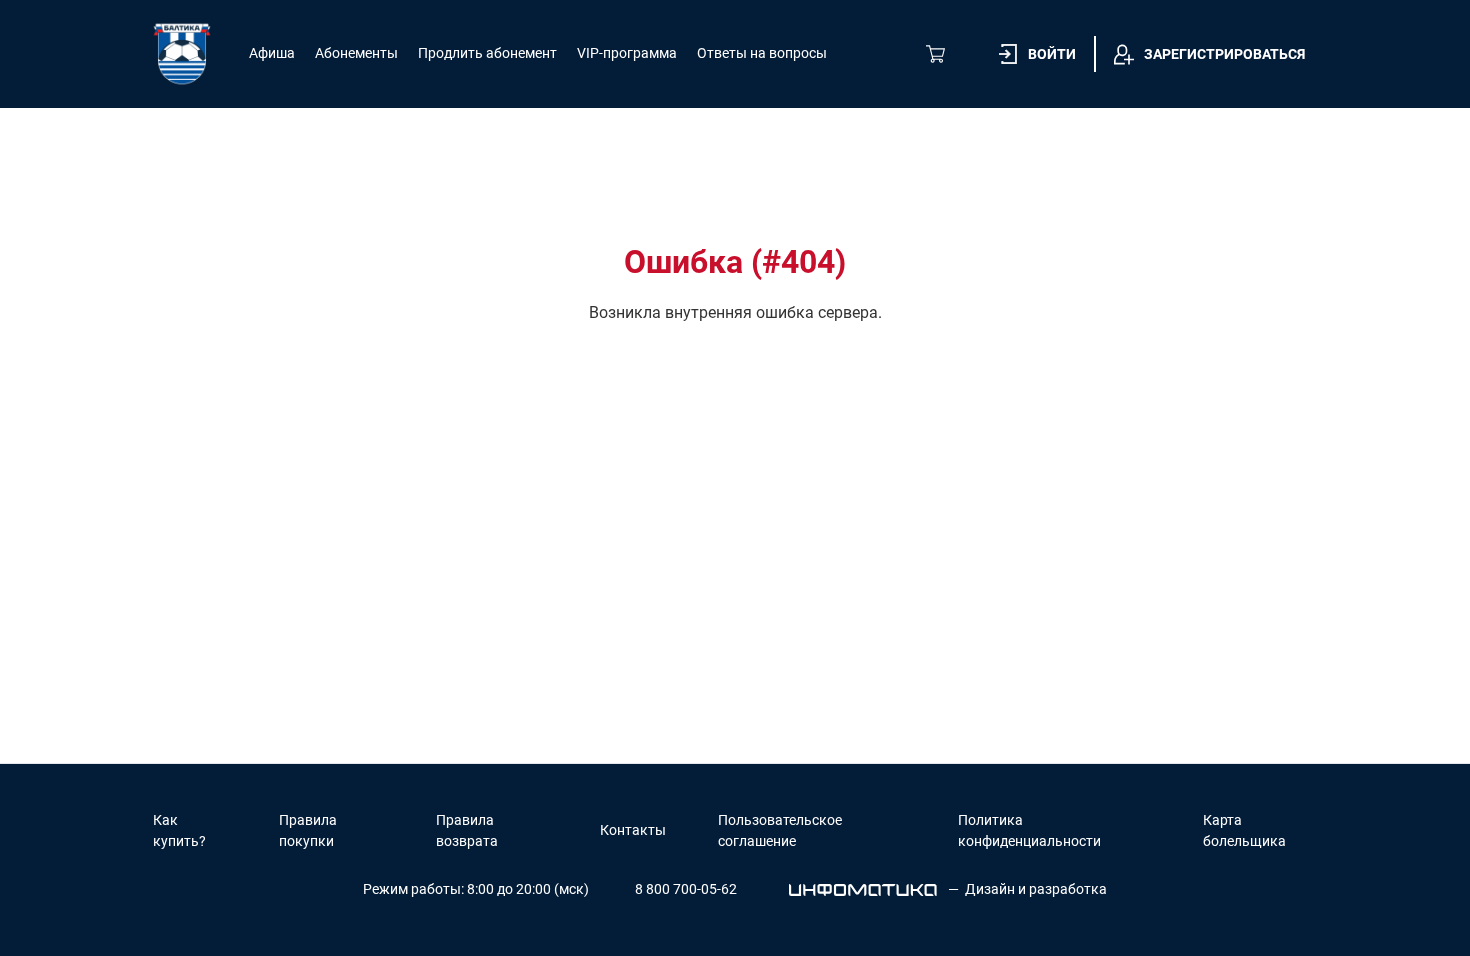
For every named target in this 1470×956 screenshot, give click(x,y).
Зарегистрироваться (1224, 54)
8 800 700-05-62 (686, 889)
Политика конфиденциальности (1029, 830)
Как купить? (179, 830)
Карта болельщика (1244, 830)
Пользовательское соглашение (780, 830)
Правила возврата (467, 830)
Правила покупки (308, 830)
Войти (1052, 54)
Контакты (633, 830)
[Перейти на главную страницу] (182, 54)
